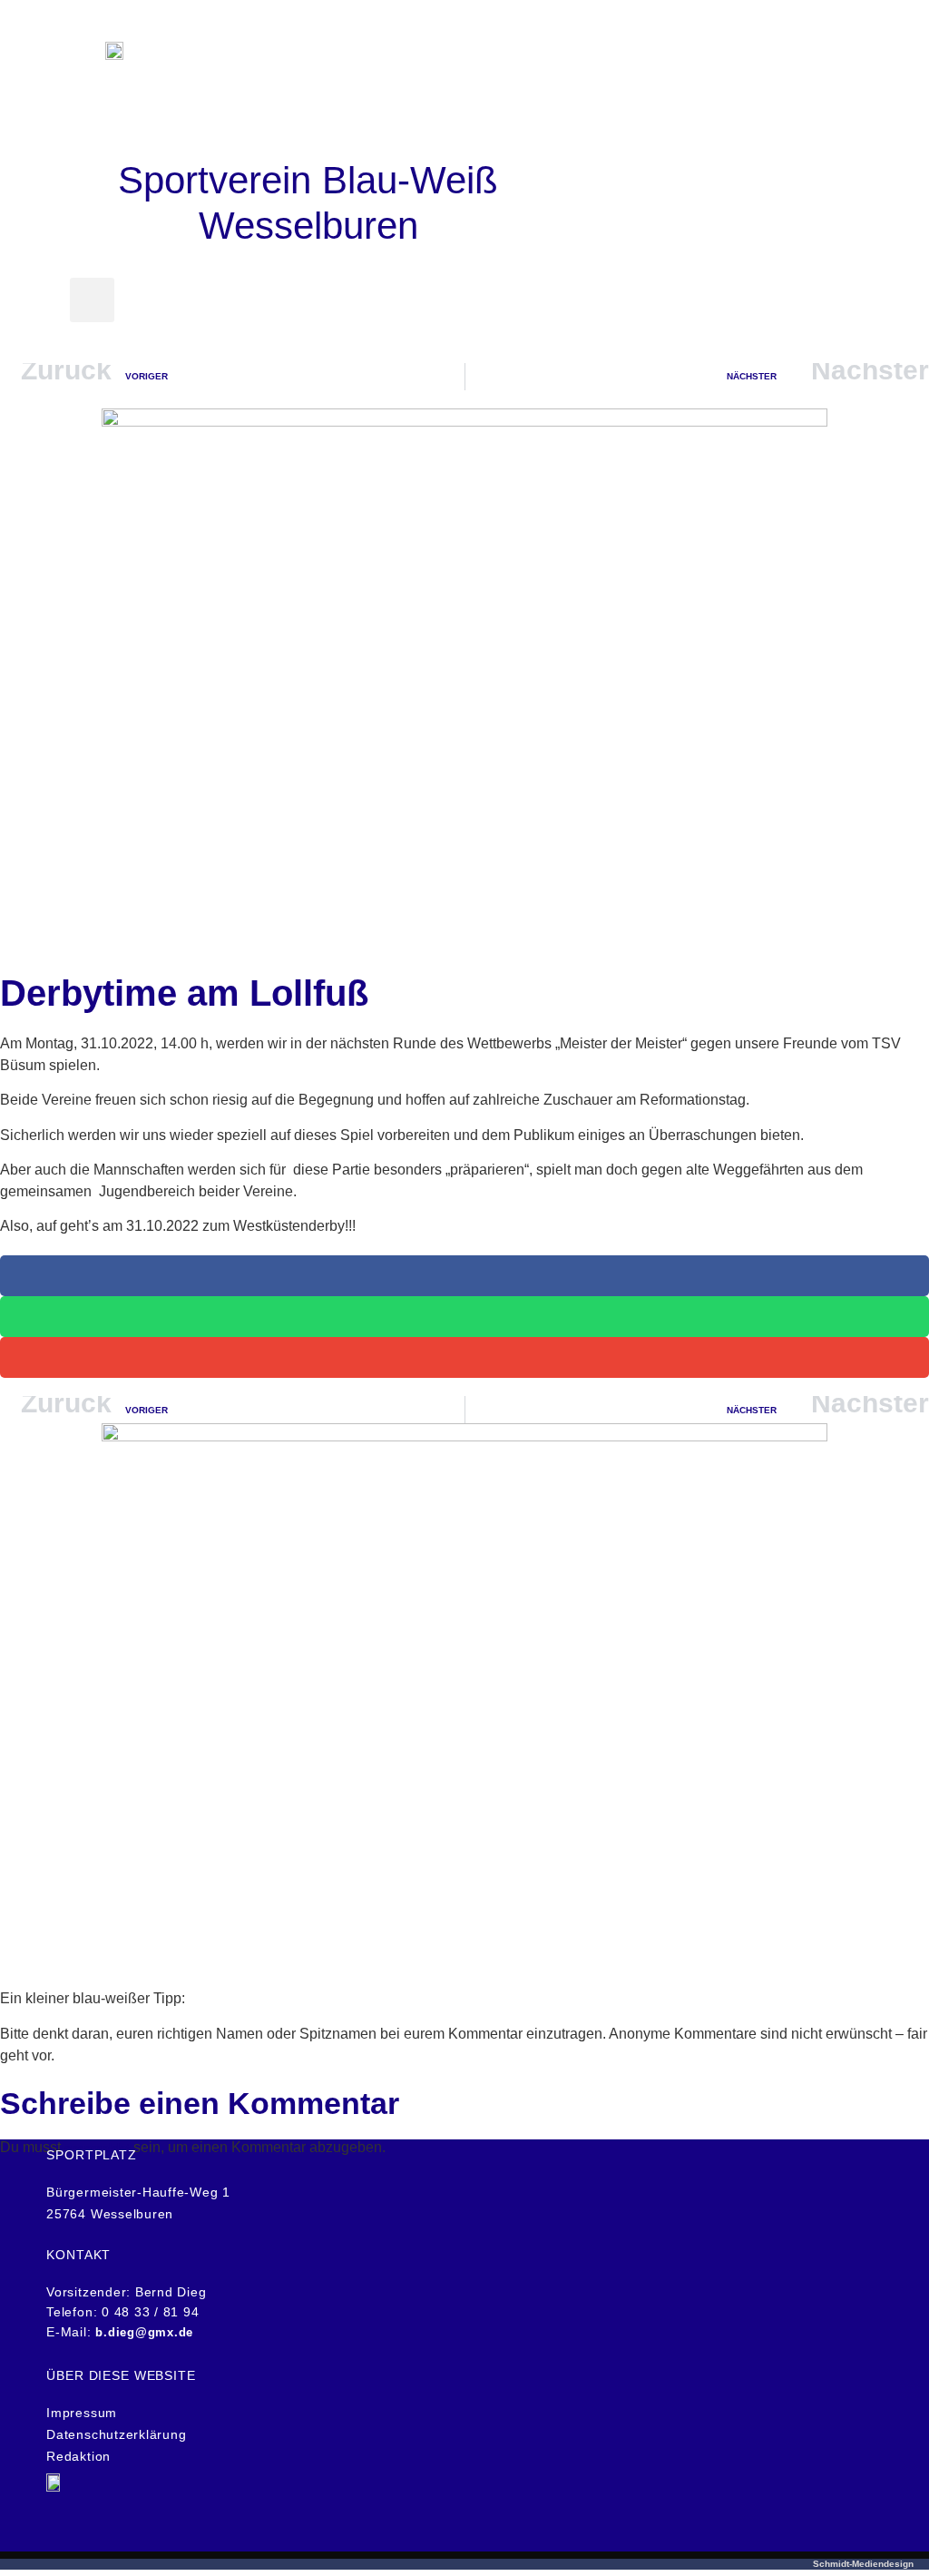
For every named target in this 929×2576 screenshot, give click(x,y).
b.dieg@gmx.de (144, 2332)
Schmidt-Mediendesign (863, 2564)
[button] (308, 119)
